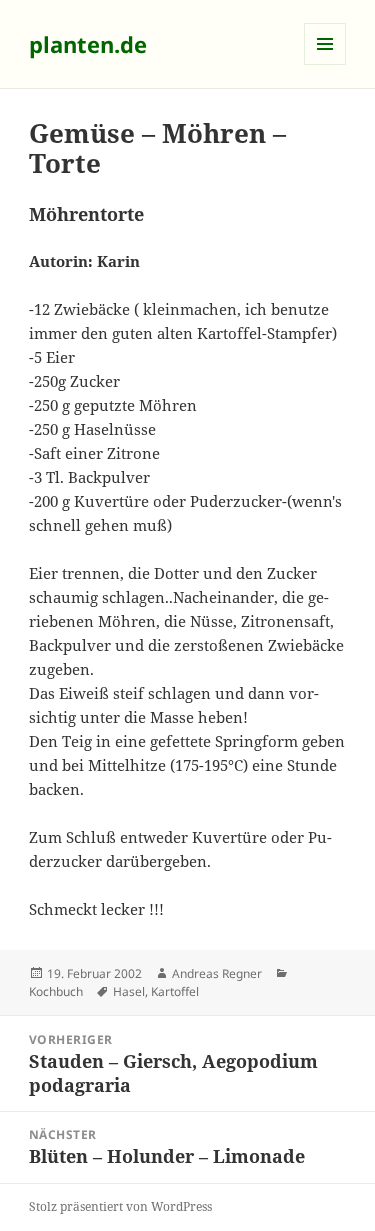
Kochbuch (56, 991)
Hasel (129, 991)
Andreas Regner (217, 973)
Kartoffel (175, 991)
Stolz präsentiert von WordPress (120, 1206)
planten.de (88, 44)
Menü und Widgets (325, 64)
